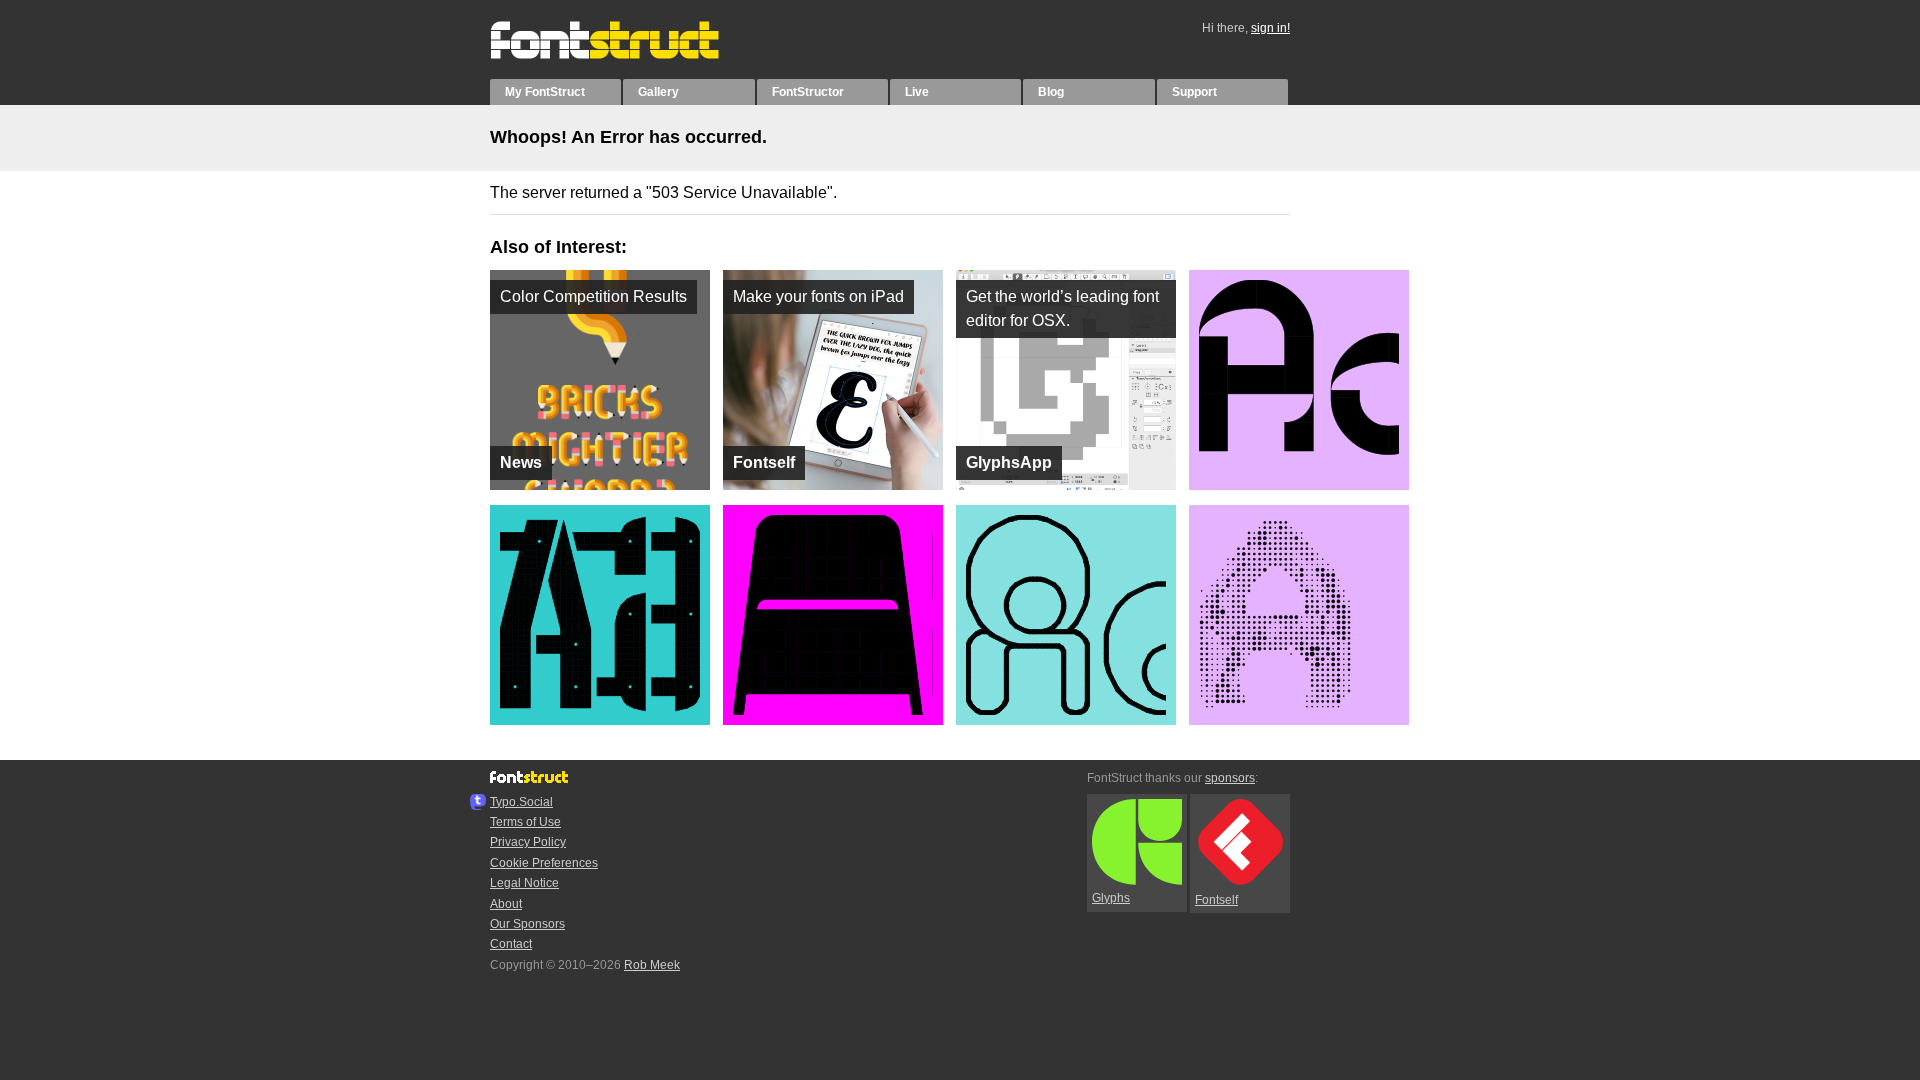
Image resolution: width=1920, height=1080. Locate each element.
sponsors (1230, 778)
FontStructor (808, 92)
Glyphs (1111, 898)
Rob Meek (652, 965)
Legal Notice (524, 883)
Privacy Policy (528, 842)
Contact (511, 944)
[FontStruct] (625, 55)
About (506, 904)
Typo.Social (521, 802)
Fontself (1216, 900)
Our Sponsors (527, 924)
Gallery (658, 92)
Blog (1051, 92)
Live (917, 92)
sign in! (1270, 28)
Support (1194, 92)
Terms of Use (525, 822)
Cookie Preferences (544, 863)
